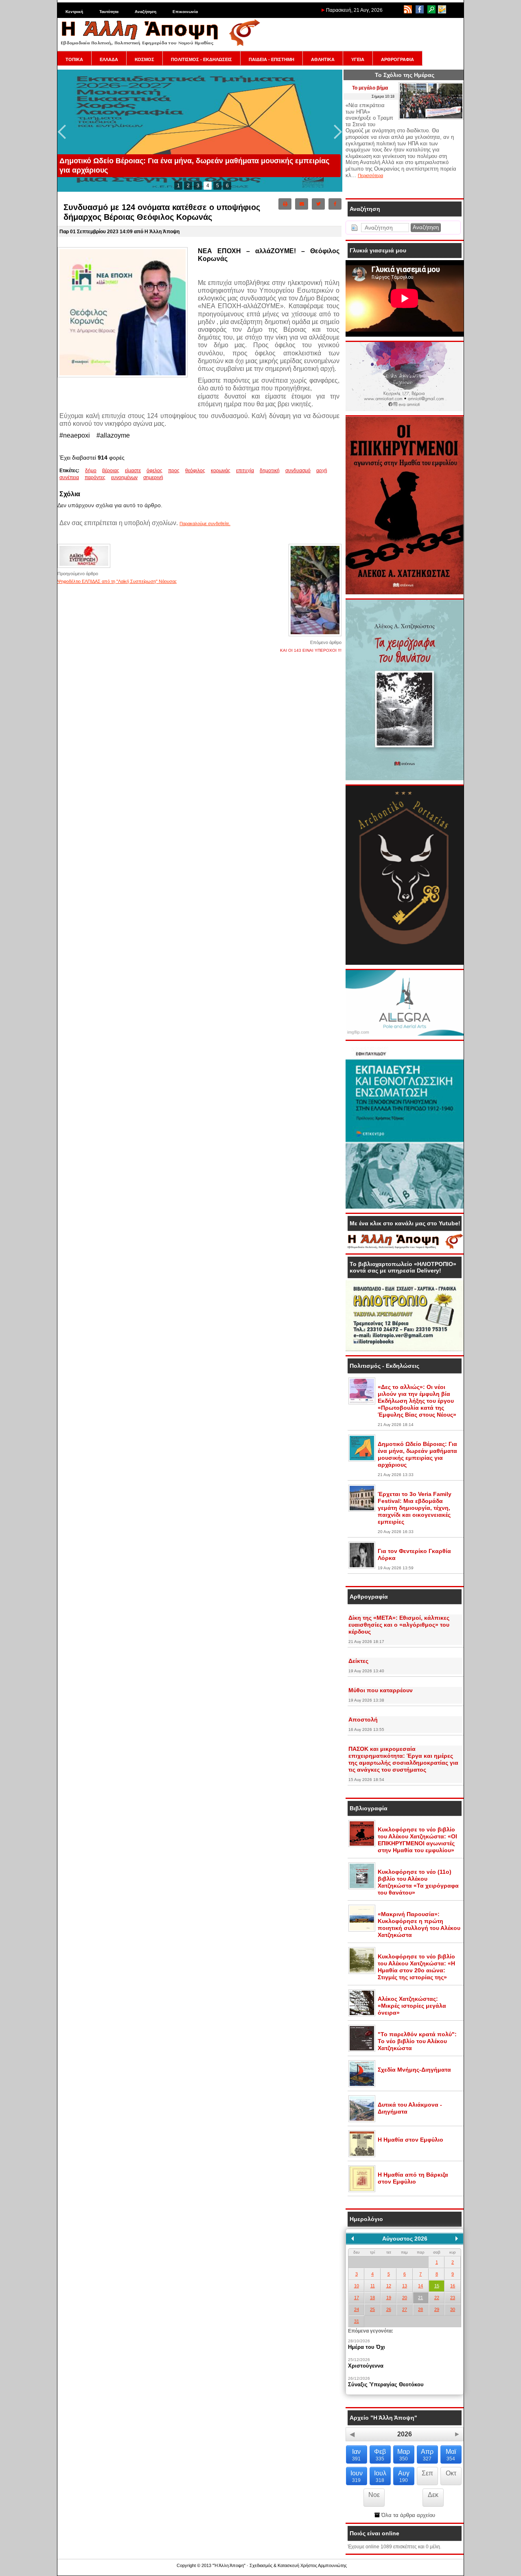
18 (372, 2298)
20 (405, 2298)
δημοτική (270, 471)
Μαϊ (451, 2455)
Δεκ (433, 2495)
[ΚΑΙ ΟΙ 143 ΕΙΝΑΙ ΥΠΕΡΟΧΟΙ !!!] (315, 636)
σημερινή (153, 478)
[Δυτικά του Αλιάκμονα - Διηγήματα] (362, 2120)
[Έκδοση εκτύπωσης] (285, 204)
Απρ (427, 2455)
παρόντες (95, 478)
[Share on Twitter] (318, 204)
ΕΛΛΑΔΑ (109, 59)
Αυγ (404, 2476)
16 (453, 2286)
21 (420, 2298)
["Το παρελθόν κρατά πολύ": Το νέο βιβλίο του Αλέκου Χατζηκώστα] (362, 2050)
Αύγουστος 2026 (405, 2239)
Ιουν (357, 2476)
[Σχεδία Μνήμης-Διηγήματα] (362, 2085)
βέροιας (111, 471)
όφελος (154, 471)
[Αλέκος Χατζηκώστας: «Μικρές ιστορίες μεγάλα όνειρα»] (362, 2015)
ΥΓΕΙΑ (358, 59)
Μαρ (404, 2455)
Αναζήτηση (146, 12)
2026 (405, 2434)
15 (437, 2286)
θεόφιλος (195, 471)
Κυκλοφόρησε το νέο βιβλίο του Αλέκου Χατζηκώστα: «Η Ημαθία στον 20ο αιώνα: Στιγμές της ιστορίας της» (416, 1967)
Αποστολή (363, 1720)
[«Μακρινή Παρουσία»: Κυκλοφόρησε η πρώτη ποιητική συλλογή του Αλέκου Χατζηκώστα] (362, 1930)
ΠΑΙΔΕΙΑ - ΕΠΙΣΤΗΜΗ (271, 59)
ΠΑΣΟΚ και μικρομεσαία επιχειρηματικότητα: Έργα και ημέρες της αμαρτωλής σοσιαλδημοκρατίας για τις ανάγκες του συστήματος (403, 1759)
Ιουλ (380, 2476)
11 (373, 2286)
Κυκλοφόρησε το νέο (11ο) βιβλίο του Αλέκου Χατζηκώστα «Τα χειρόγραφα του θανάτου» (418, 1882)
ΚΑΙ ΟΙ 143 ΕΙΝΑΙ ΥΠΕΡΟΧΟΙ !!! (311, 650)
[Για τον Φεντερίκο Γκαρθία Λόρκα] (362, 1567)
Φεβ (380, 2455)
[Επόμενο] (457, 2239)
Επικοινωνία (185, 12)
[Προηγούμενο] (352, 2239)
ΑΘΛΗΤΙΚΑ (323, 59)
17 (357, 2298)
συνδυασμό (298, 471)
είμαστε (133, 471)
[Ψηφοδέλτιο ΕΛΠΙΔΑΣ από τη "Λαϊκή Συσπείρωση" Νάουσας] (84, 567)
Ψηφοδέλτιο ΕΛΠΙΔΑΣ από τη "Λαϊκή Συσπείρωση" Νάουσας (117, 581)
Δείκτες (358, 1661)
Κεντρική (74, 12)
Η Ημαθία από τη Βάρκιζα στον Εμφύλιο (413, 2178)
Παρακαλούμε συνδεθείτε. (205, 524)
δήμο (91, 471)
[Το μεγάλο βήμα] (431, 118)
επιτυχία (245, 471)
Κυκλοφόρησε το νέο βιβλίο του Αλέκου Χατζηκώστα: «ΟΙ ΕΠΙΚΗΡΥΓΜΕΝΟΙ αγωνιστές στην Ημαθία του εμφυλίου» (417, 1840)
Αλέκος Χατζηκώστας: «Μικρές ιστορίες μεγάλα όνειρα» (412, 2006)
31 (357, 2321)
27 (405, 2309)
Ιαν (356, 2455)
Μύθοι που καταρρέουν (381, 1690)
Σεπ (427, 2473)
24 (357, 2309)
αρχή (322, 471)
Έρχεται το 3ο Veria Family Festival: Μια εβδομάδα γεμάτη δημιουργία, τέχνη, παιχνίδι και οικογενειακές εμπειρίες (415, 1508)
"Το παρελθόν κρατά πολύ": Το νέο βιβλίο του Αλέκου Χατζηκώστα (417, 2041)
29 (437, 2309)
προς (174, 471)
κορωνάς (221, 471)
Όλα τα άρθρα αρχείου (407, 2515)
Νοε (374, 2495)
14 (420, 2286)
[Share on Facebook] (335, 204)
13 (405, 2286)
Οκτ (451, 2473)
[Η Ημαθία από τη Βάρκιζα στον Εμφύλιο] (362, 2190)
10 (357, 2286)
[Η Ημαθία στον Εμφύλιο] (362, 2155)
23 (453, 2298)
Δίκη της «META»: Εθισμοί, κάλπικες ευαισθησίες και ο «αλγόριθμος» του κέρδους (399, 1625)
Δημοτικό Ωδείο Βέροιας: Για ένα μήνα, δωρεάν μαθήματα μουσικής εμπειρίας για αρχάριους (417, 1454)
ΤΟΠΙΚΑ (74, 59)
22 (437, 2298)
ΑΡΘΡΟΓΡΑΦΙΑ (397, 59)
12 (389, 2286)
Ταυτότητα (109, 12)
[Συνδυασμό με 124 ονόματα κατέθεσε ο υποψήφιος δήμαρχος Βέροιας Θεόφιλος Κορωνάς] (123, 376)
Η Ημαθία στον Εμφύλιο (410, 2140)
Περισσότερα (370, 175)
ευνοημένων (124, 478)
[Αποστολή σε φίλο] (302, 204)
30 (453, 2309)
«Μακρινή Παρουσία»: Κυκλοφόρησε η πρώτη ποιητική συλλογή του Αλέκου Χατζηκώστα (419, 1924)
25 (372, 2309)
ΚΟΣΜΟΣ (144, 59)
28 (420, 2309)
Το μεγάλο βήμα (370, 88)
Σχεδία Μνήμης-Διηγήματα (414, 2070)
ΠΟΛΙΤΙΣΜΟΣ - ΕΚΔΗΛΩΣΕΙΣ (201, 59)
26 (389, 2309)
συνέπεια (69, 478)
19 (389, 2298)
